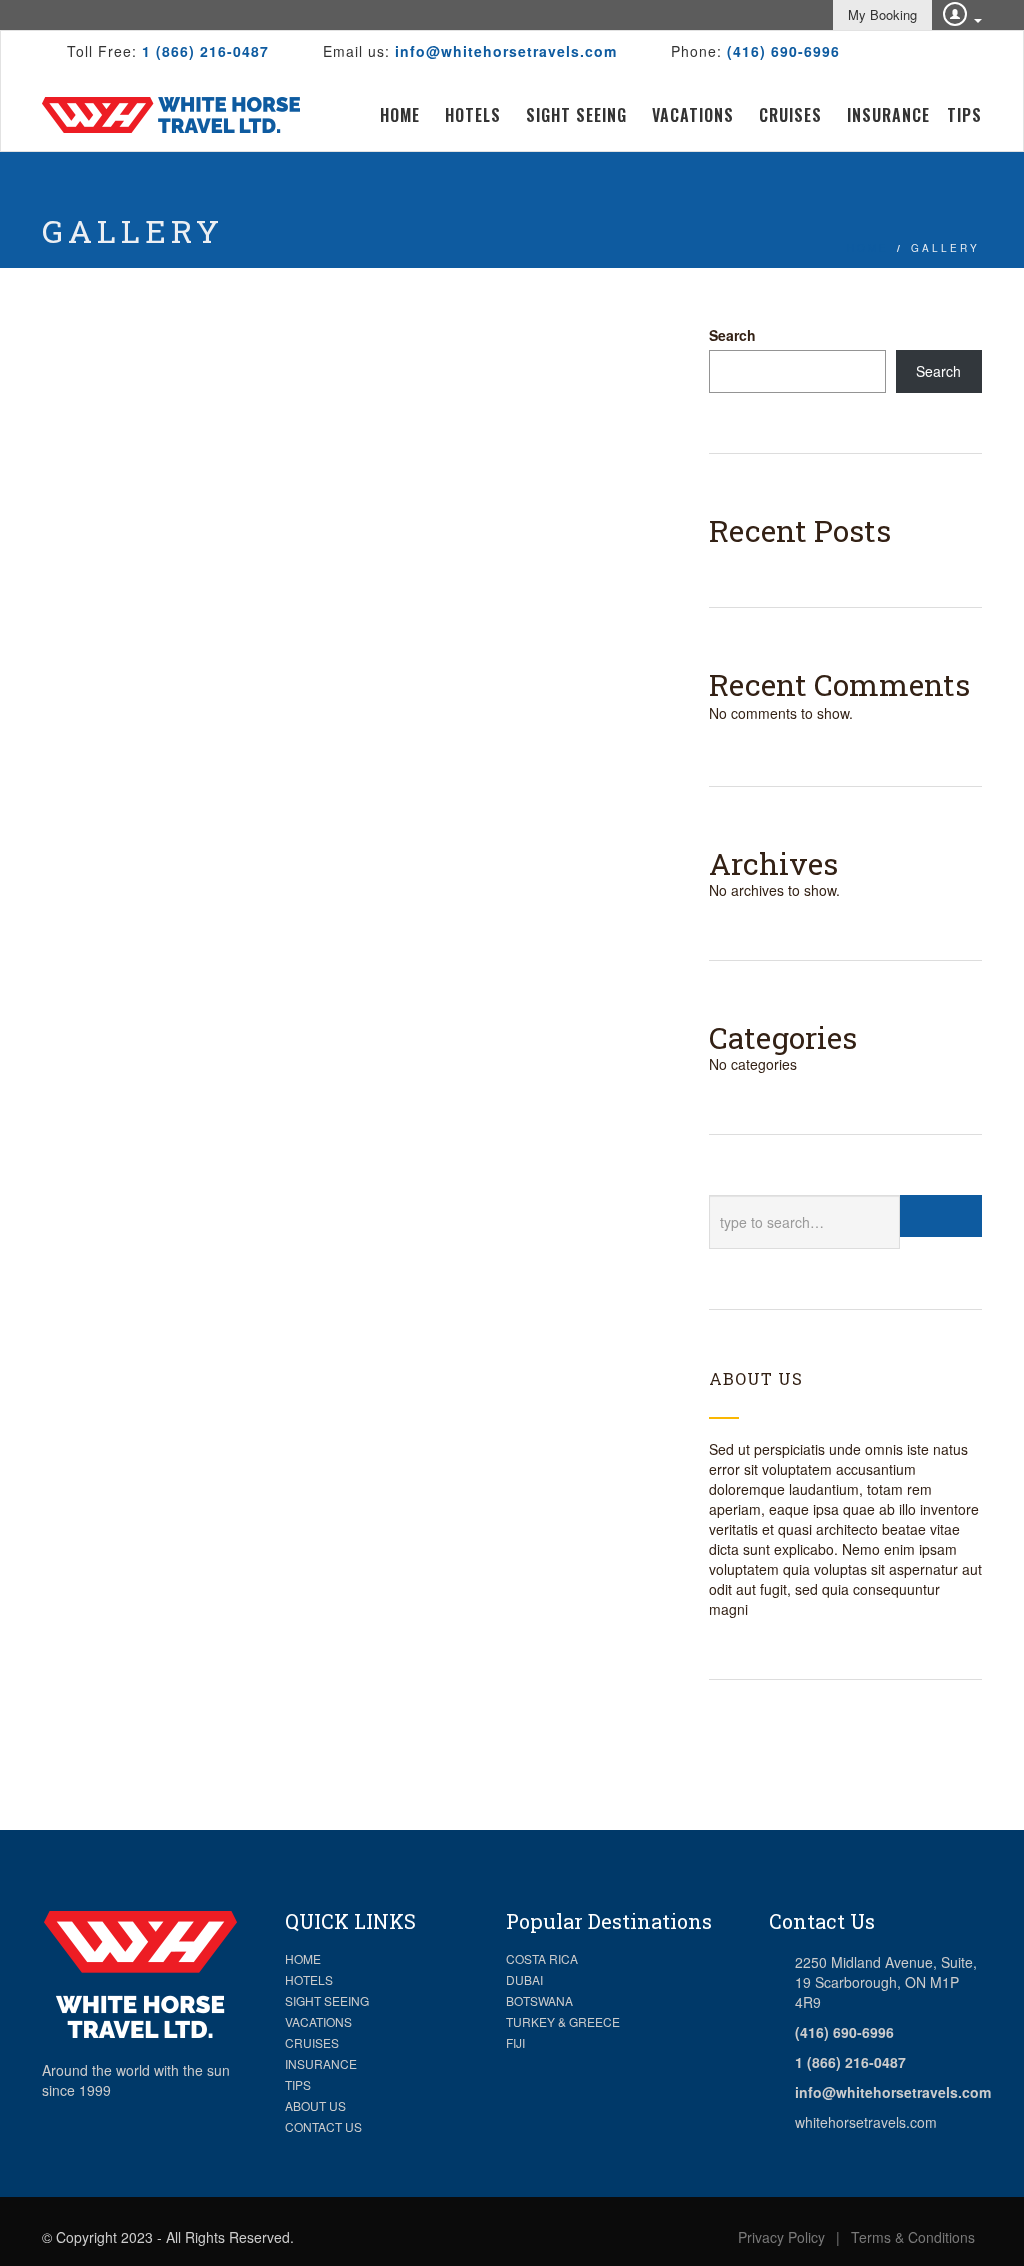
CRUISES (312, 2042)
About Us (315, 2105)
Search (732, 335)
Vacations (693, 115)
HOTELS (309, 1979)
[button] (953, 12)
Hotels (473, 115)
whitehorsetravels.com (866, 2122)
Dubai (524, 1979)
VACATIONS (318, 2021)
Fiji (515, 2042)
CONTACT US (323, 2126)
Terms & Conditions (913, 2237)
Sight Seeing (576, 115)
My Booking (882, 14)
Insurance (888, 115)
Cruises (790, 115)
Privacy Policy (781, 2237)
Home (400, 115)
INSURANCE (321, 2063)
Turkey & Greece (563, 2021)
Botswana (539, 2000)
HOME (303, 1958)
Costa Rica (542, 1958)
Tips (964, 115)
